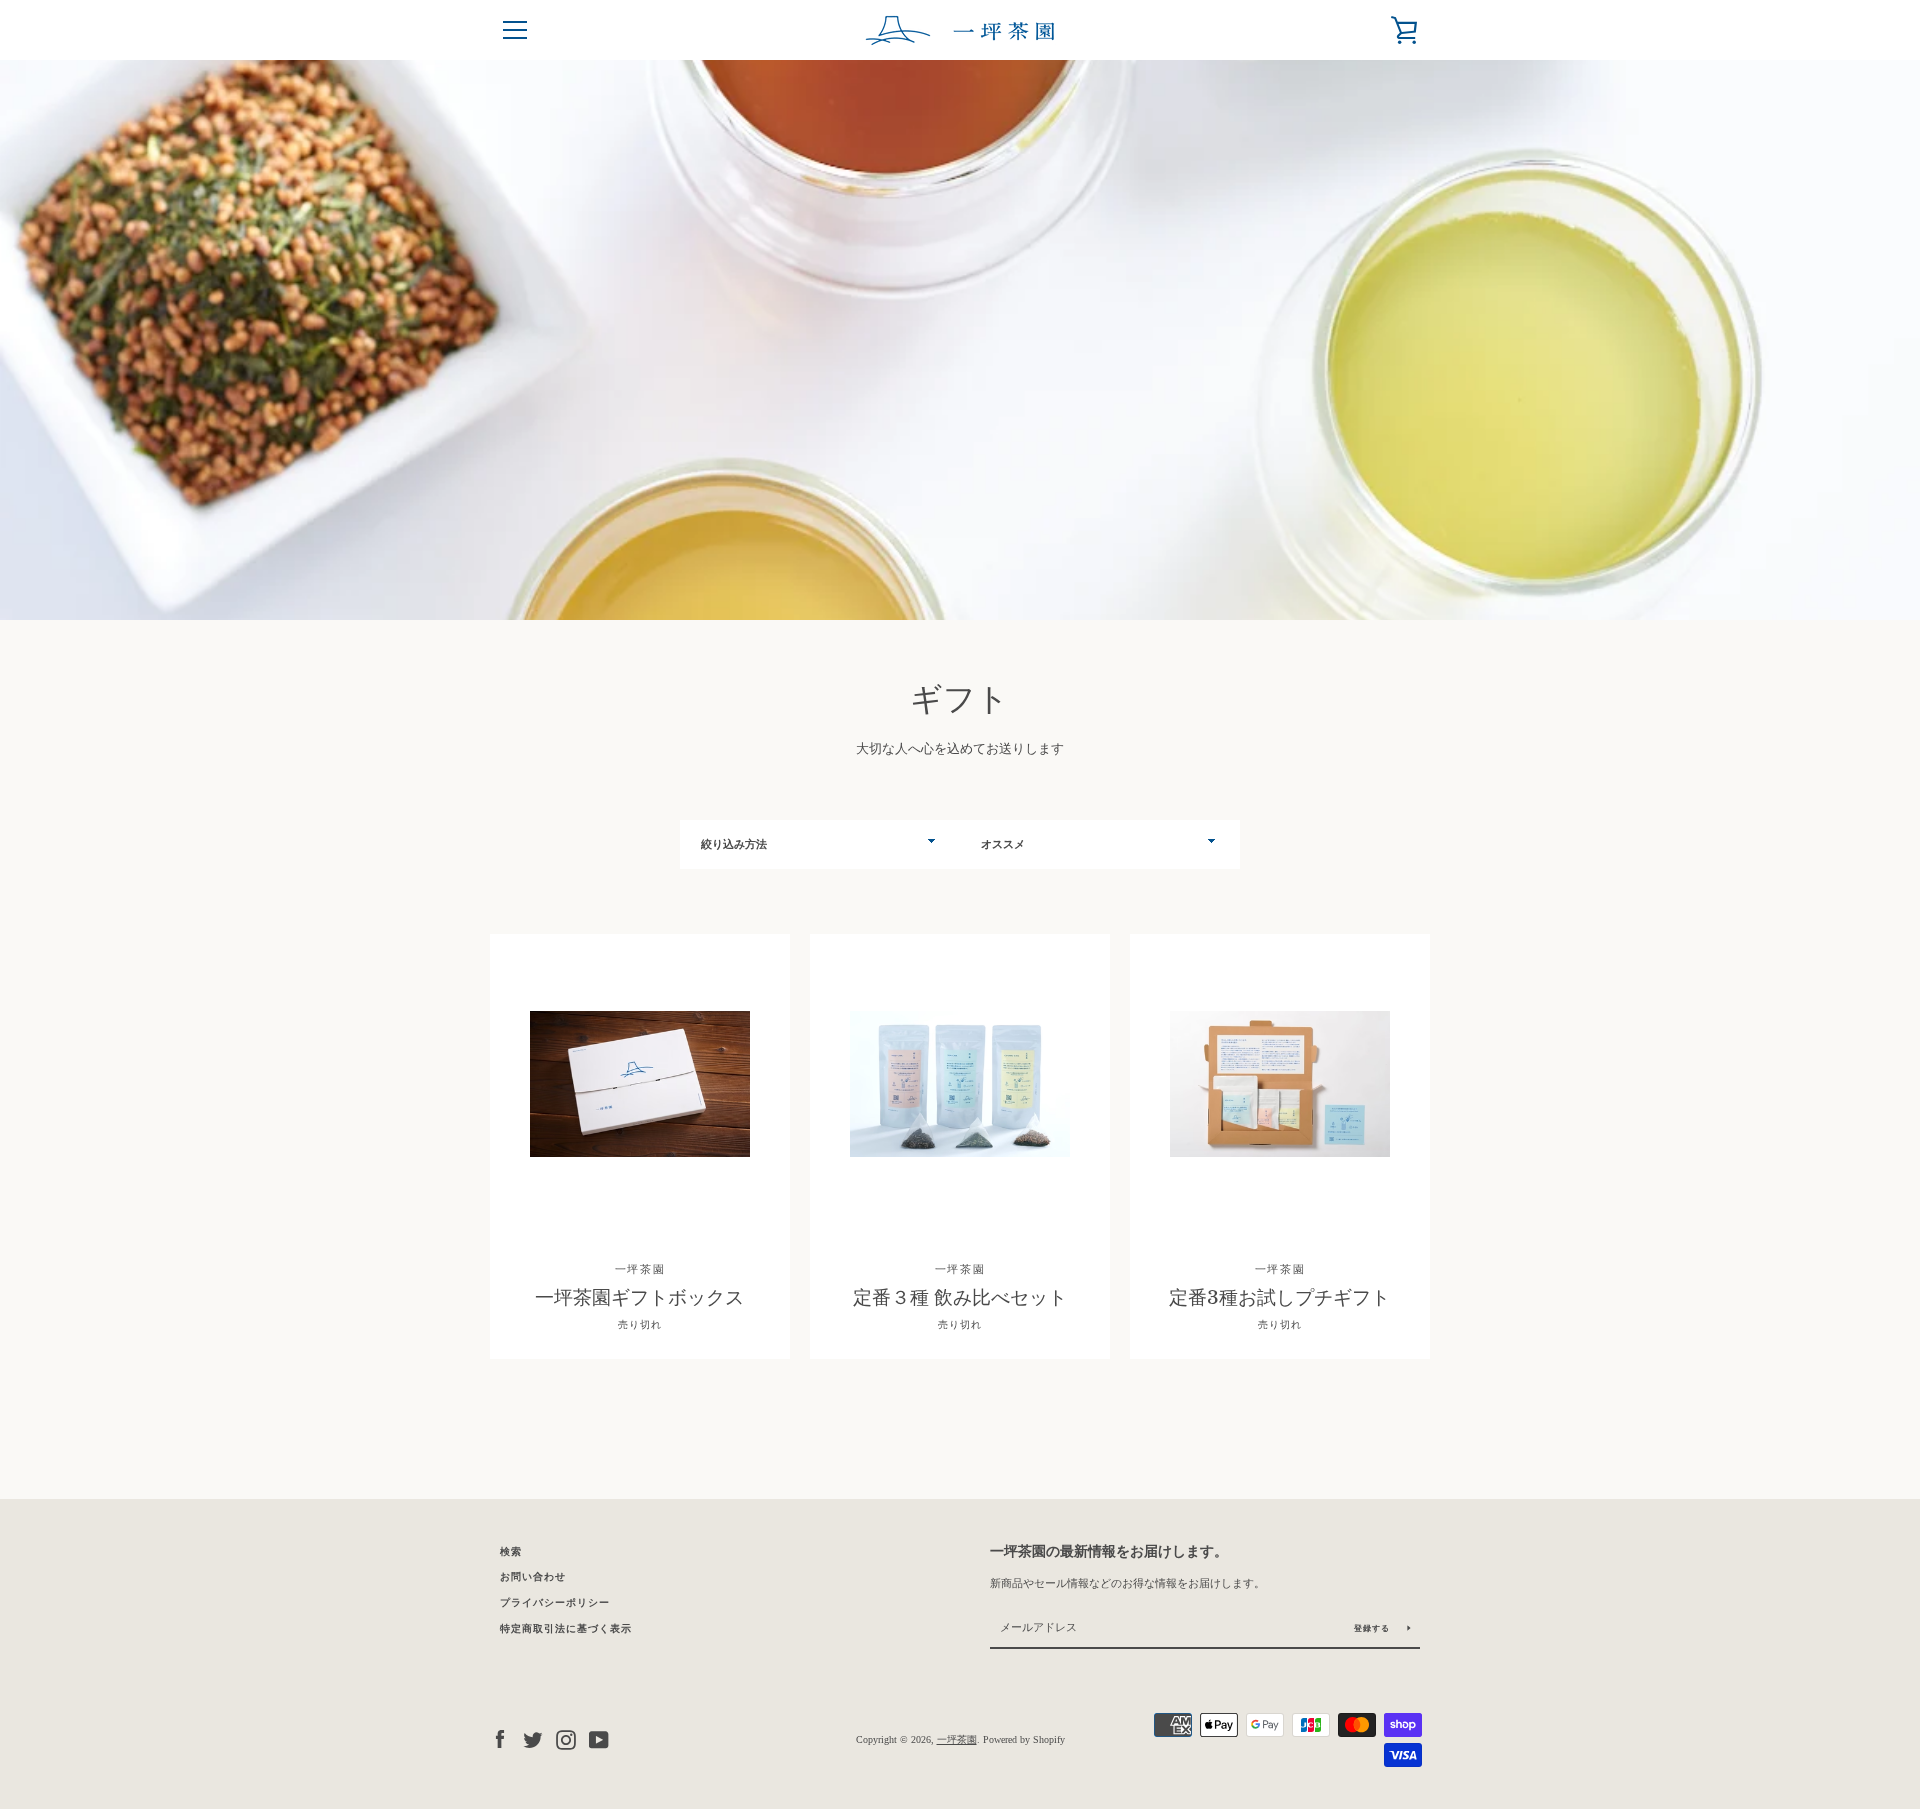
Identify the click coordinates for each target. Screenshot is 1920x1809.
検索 (511, 1551)
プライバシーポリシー (555, 1602)
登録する (1373, 1628)
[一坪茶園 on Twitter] (533, 1738)
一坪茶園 (957, 1739)
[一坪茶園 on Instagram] (566, 1738)
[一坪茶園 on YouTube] (599, 1738)
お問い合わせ (533, 1576)
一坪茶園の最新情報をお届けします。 (1109, 1551)
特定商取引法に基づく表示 (566, 1628)
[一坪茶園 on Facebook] (500, 1738)
